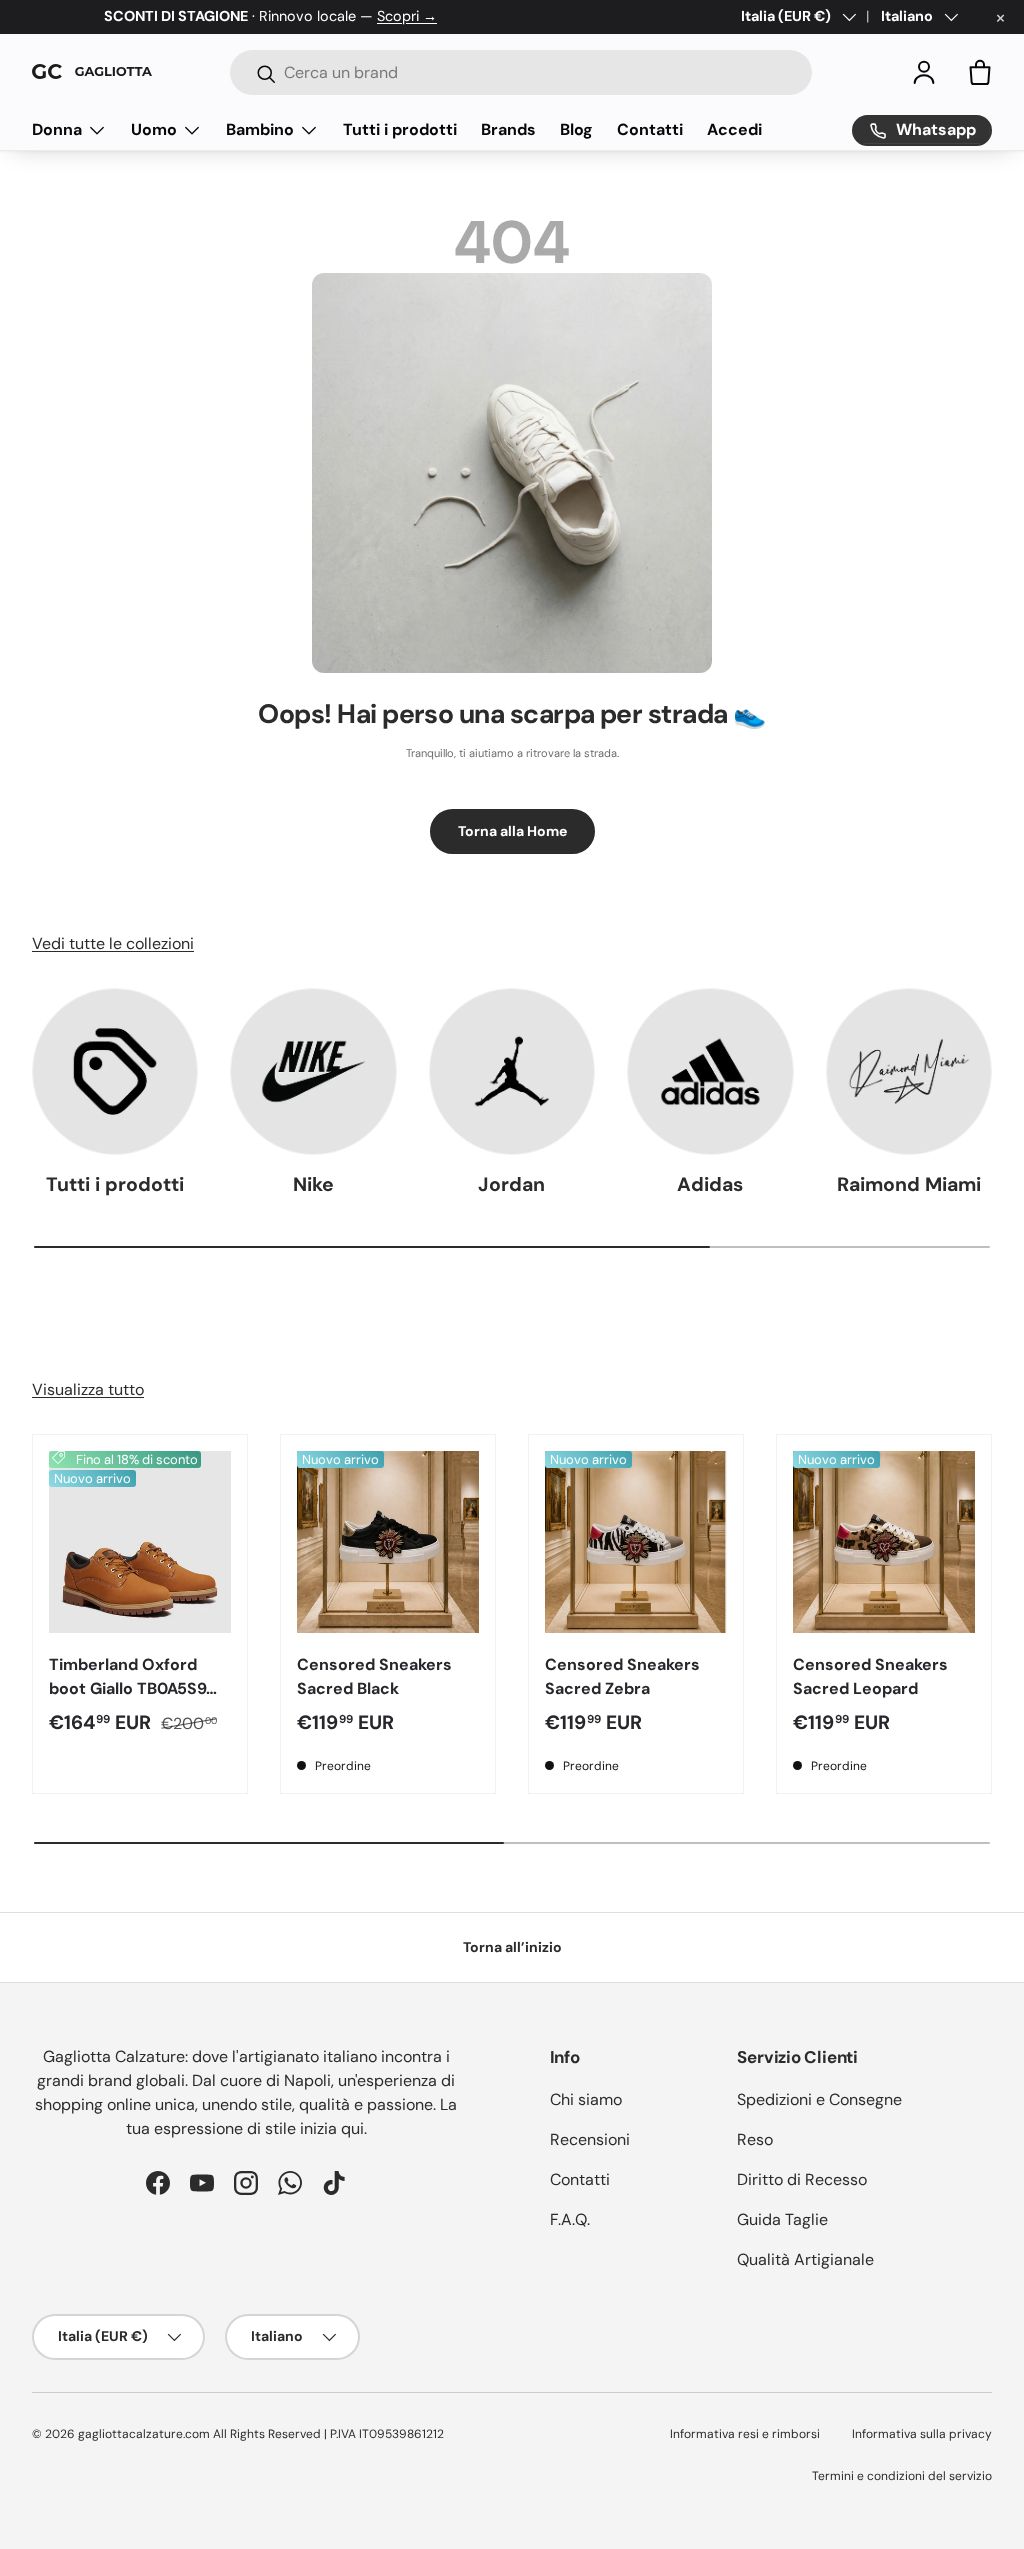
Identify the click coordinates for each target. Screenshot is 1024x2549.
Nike (313, 1184)
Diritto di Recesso (802, 2179)
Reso (755, 2139)
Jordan (511, 1184)
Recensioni (590, 2139)
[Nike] (313, 1071)
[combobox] (521, 72)
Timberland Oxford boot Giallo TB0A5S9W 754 (135, 1688)
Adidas (710, 1184)
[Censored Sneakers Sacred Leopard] (884, 1542)
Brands (508, 129)
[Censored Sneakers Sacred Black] (388, 1542)
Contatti (650, 129)
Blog (576, 129)
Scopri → (407, 16)
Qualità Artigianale (805, 2259)
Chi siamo (586, 2099)
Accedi (734, 129)
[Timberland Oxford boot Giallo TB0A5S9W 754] (140, 1542)
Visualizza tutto (88, 1389)
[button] (980, 72)
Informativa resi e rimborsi (745, 2434)
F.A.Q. (570, 2219)
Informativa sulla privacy (922, 2434)
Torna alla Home (512, 831)
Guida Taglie (782, 2219)
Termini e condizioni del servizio (902, 2476)
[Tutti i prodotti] (115, 1071)
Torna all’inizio (512, 1947)
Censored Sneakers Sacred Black (374, 1676)
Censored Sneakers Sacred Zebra (622, 1676)
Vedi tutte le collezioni (113, 943)
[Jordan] (512, 1071)
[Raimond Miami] (909, 1071)
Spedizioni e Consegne (819, 2099)
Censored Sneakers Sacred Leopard (870, 1676)
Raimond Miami (909, 1184)
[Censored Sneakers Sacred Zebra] (636, 1542)
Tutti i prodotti (400, 129)
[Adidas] (710, 1071)
